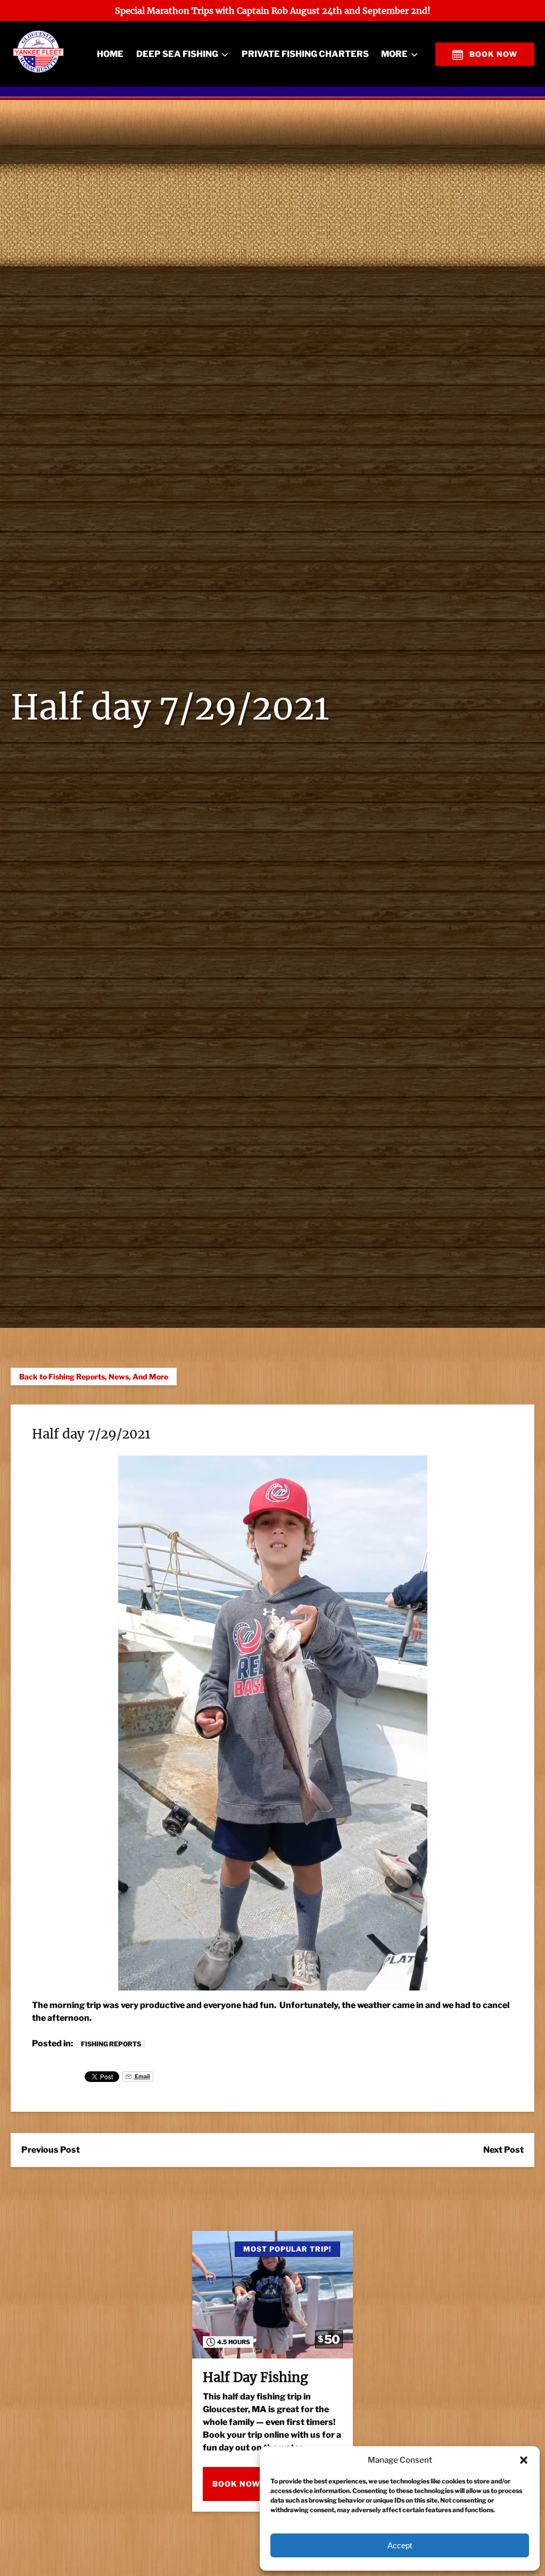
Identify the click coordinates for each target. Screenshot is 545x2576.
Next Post (503, 2150)
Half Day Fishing (255, 2377)
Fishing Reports (111, 2044)
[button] (524, 2460)
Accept (400, 2545)
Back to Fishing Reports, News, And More (94, 1377)
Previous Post (51, 2150)
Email (142, 2076)
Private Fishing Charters (305, 54)
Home (110, 54)
